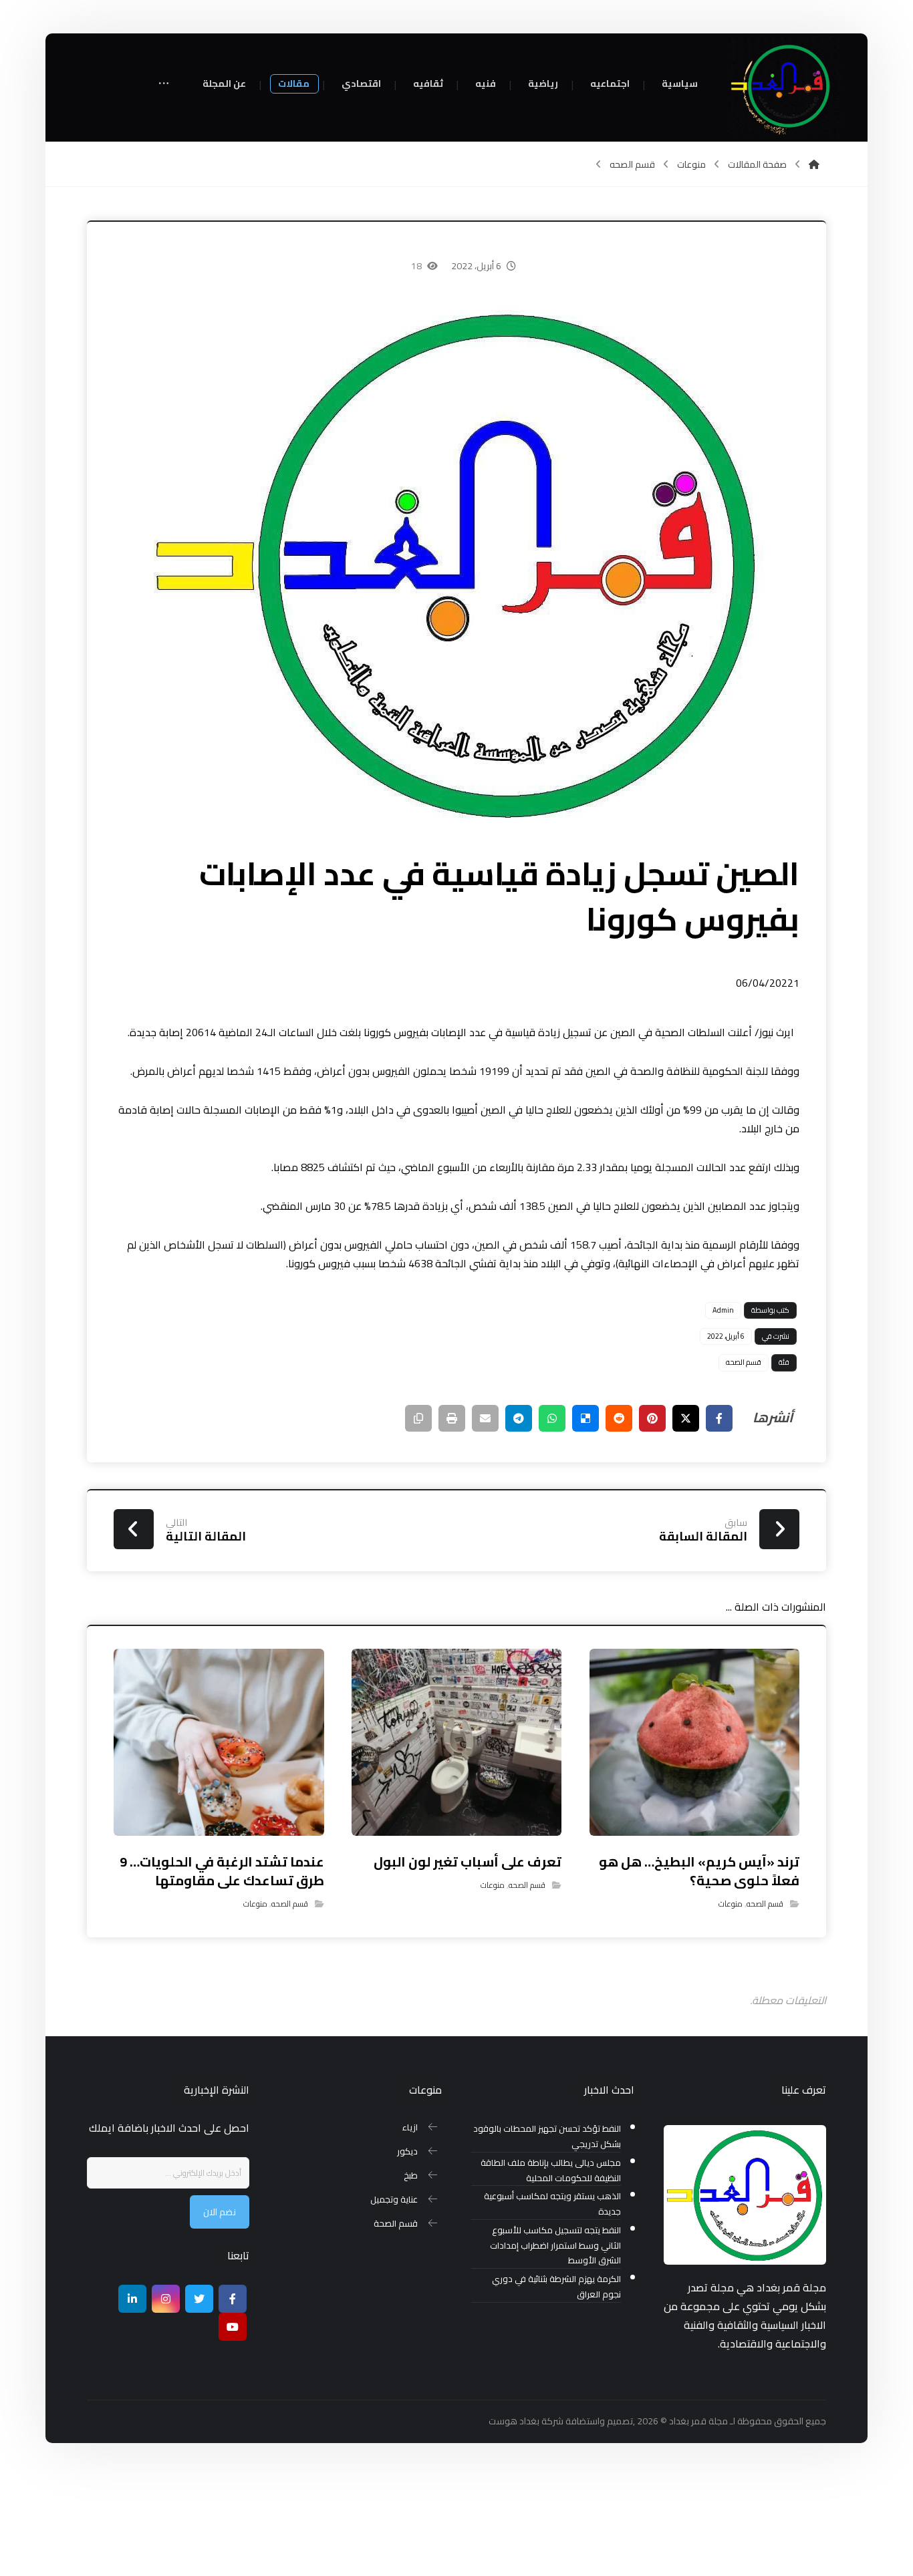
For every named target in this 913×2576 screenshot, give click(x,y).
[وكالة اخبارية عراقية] (784, 87)
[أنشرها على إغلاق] (686, 1418)
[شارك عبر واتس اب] (552, 1418)
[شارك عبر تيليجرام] (519, 1418)
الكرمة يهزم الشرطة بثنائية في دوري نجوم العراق (556, 2287)
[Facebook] (233, 2299)
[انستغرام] (166, 2299)
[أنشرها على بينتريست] (652, 1418)
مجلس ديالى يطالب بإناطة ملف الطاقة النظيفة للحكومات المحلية (550, 2170)
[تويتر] (199, 2299)
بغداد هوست (514, 2421)
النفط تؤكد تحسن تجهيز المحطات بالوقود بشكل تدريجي (547, 2136)
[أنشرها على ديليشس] (585, 1418)
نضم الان (220, 2212)
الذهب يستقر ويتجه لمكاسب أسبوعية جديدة (552, 2204)
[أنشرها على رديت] (619, 1418)
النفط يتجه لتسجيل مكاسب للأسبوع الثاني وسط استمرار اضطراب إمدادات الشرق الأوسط (555, 2246)
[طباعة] (452, 1418)
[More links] (164, 85)
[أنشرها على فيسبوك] (719, 1418)
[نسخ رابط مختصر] (418, 1418)
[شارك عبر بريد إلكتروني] (485, 1418)
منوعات (731, 1904)
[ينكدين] (132, 2299)
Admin (723, 1310)
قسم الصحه (744, 1362)
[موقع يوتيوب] (233, 2327)
